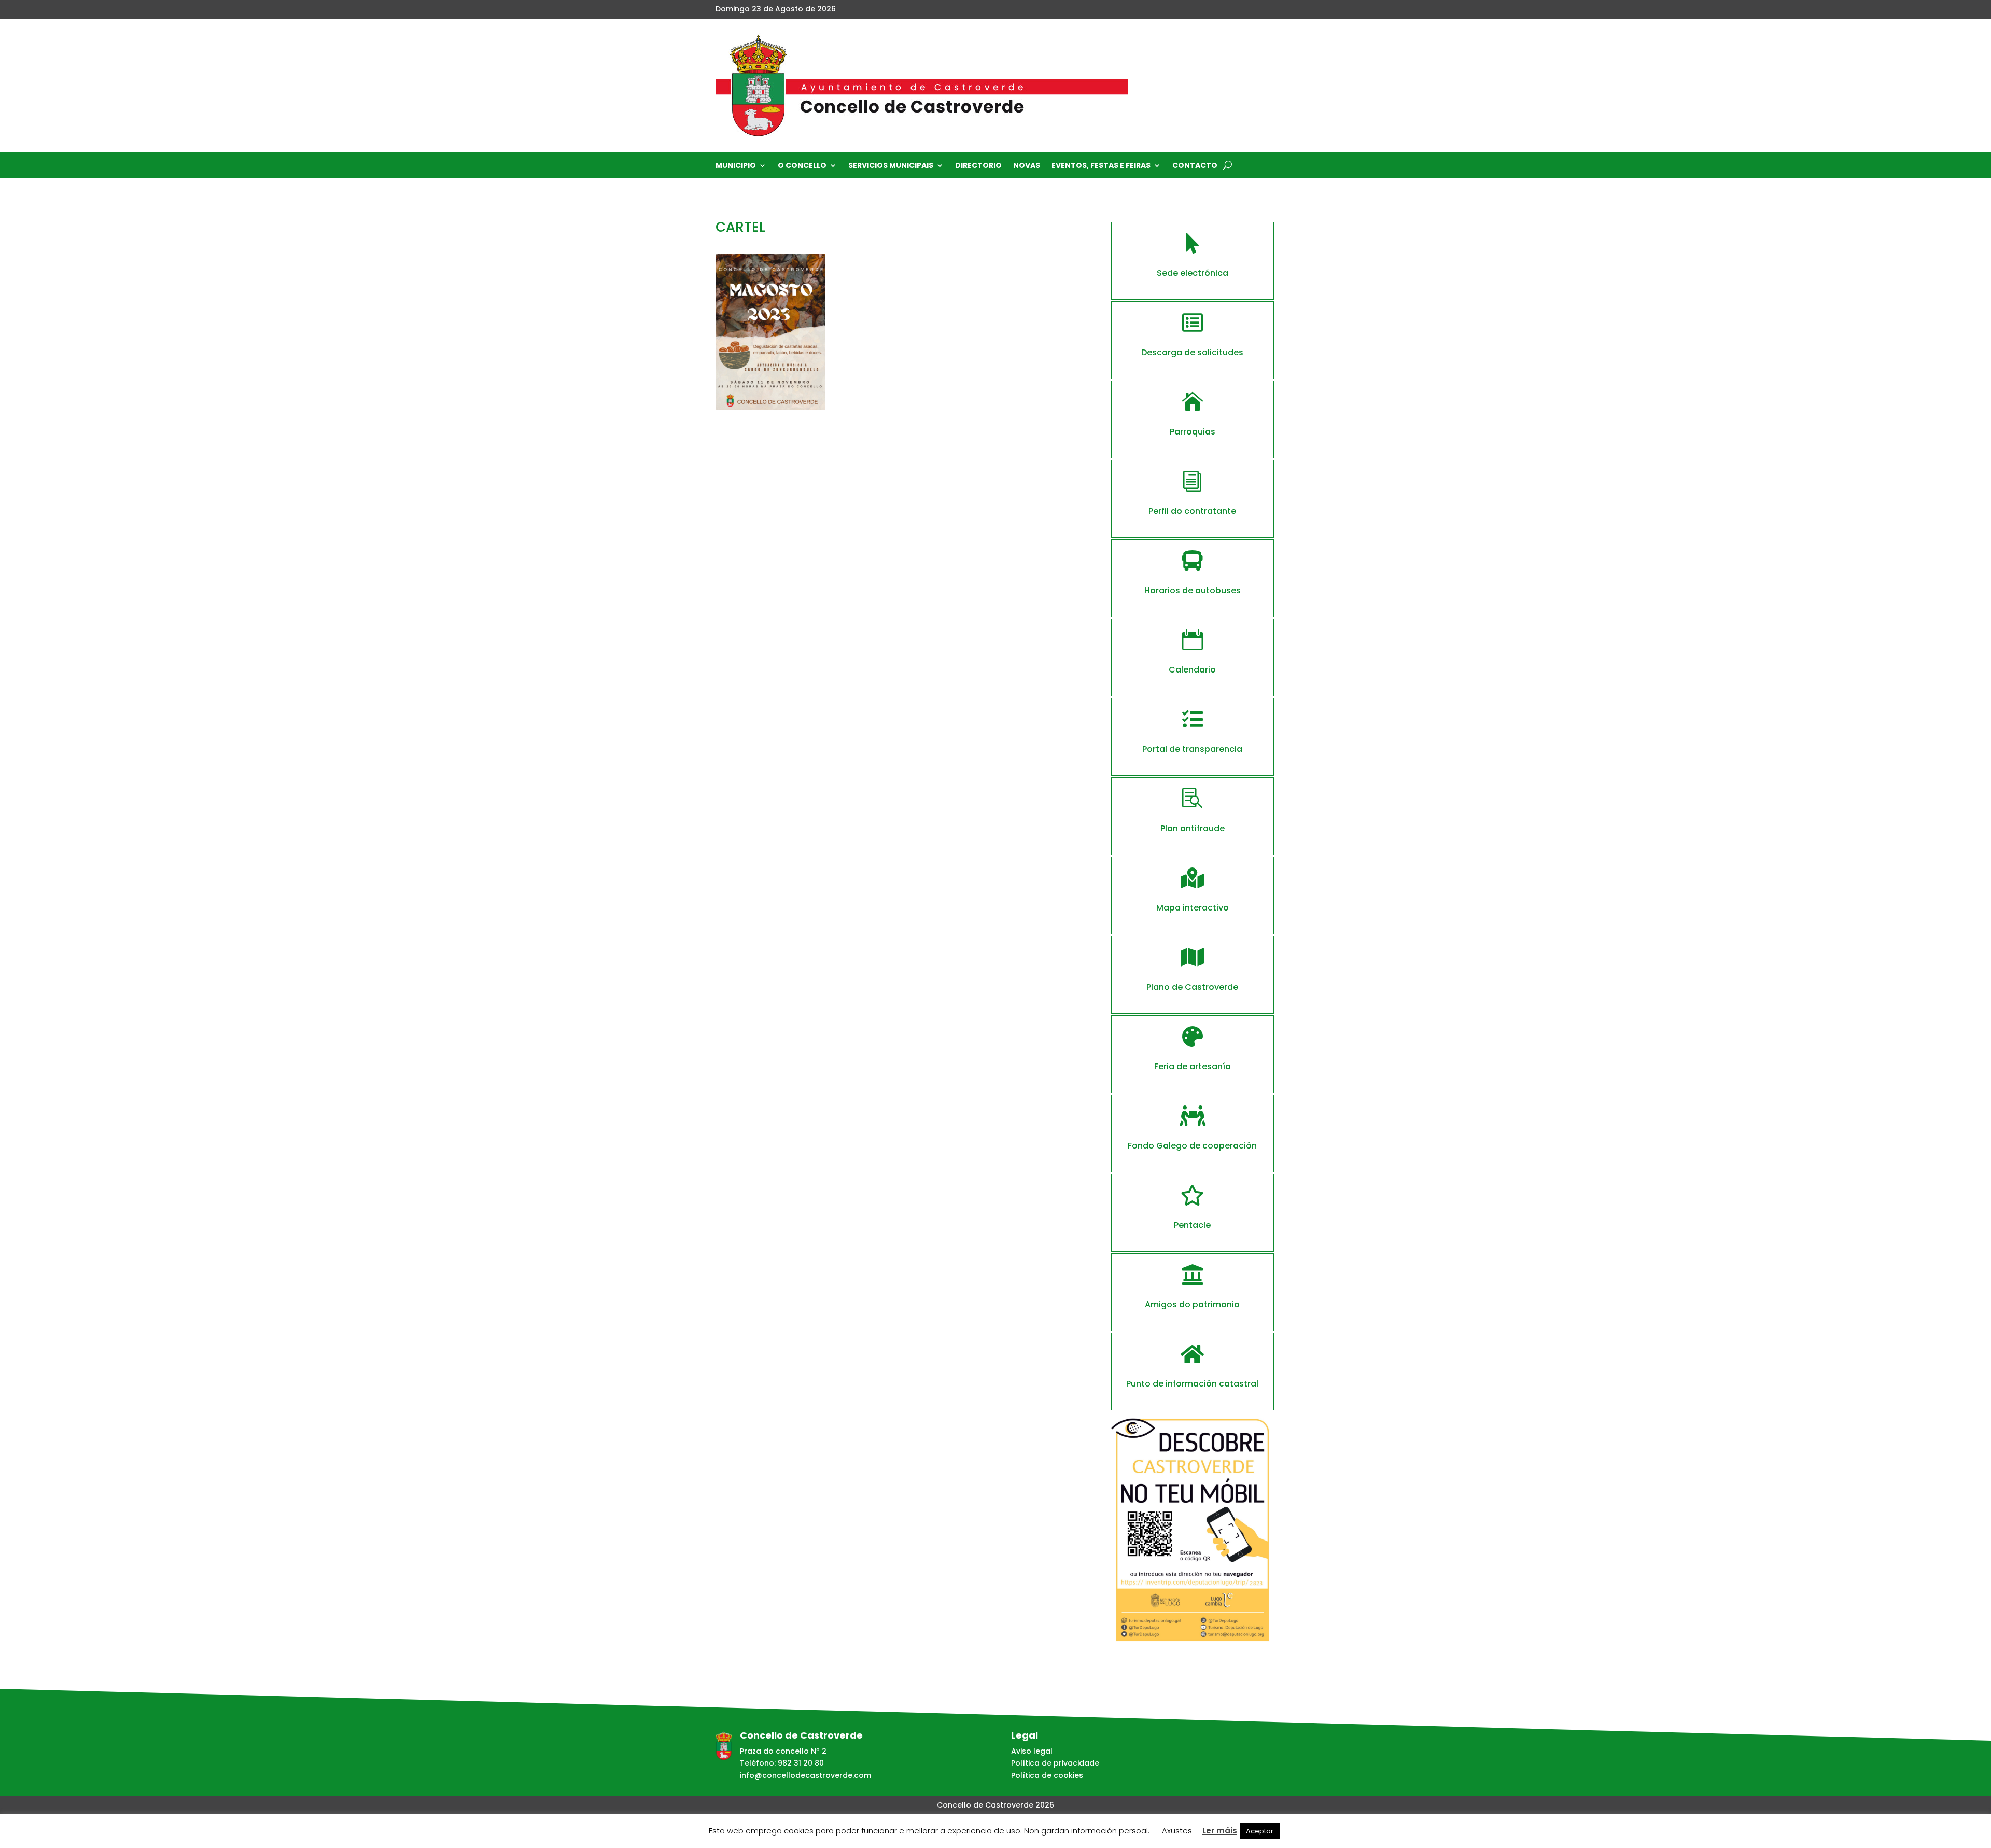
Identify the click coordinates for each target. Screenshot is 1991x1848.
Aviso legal (1032, 1751)
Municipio (736, 166)
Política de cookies (1047, 1775)
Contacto (1195, 166)
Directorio (978, 166)
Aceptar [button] (1260, 1831)
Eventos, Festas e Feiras (1101, 166)
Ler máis (1220, 1831)
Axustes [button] (1177, 1831)
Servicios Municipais (891, 166)
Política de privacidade (1055, 1763)
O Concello (802, 166)
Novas (1027, 166)
